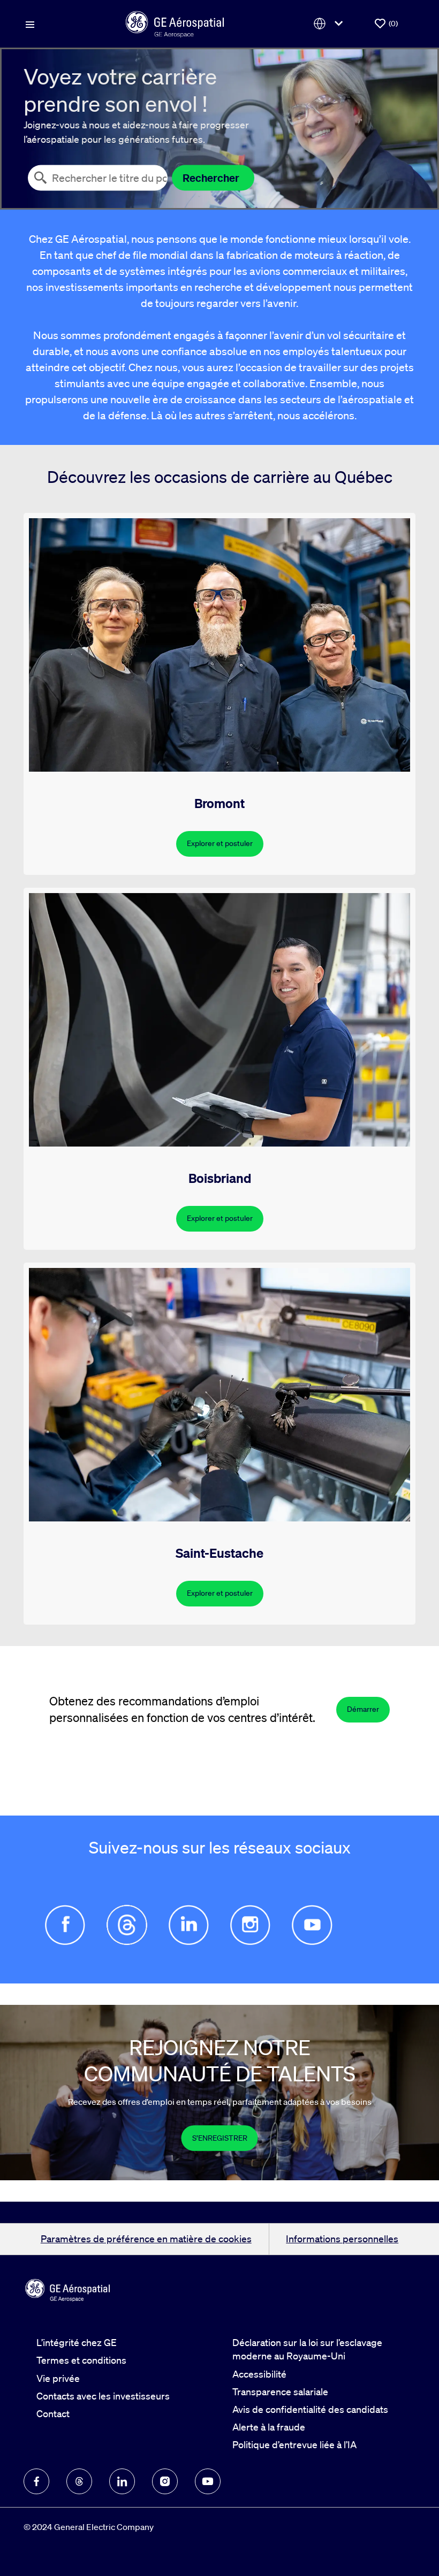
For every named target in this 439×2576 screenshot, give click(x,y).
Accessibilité (259, 2374)
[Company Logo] (175, 22)
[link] (220, 2138)
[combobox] (98, 178)
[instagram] (165, 2481)
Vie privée (58, 2378)
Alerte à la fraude (269, 2427)
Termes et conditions (81, 2360)
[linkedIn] (122, 2481)
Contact (53, 2413)
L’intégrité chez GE (77, 2342)
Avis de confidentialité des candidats (310, 2409)
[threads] (79, 2481)
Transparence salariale (280, 2392)
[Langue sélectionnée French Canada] (330, 24)
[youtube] (208, 2481)
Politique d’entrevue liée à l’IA (294, 2444)
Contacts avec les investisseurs (103, 2396)
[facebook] (36, 2481)
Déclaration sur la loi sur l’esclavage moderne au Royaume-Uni (307, 2349)
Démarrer (363, 1709)
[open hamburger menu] (30, 24)
